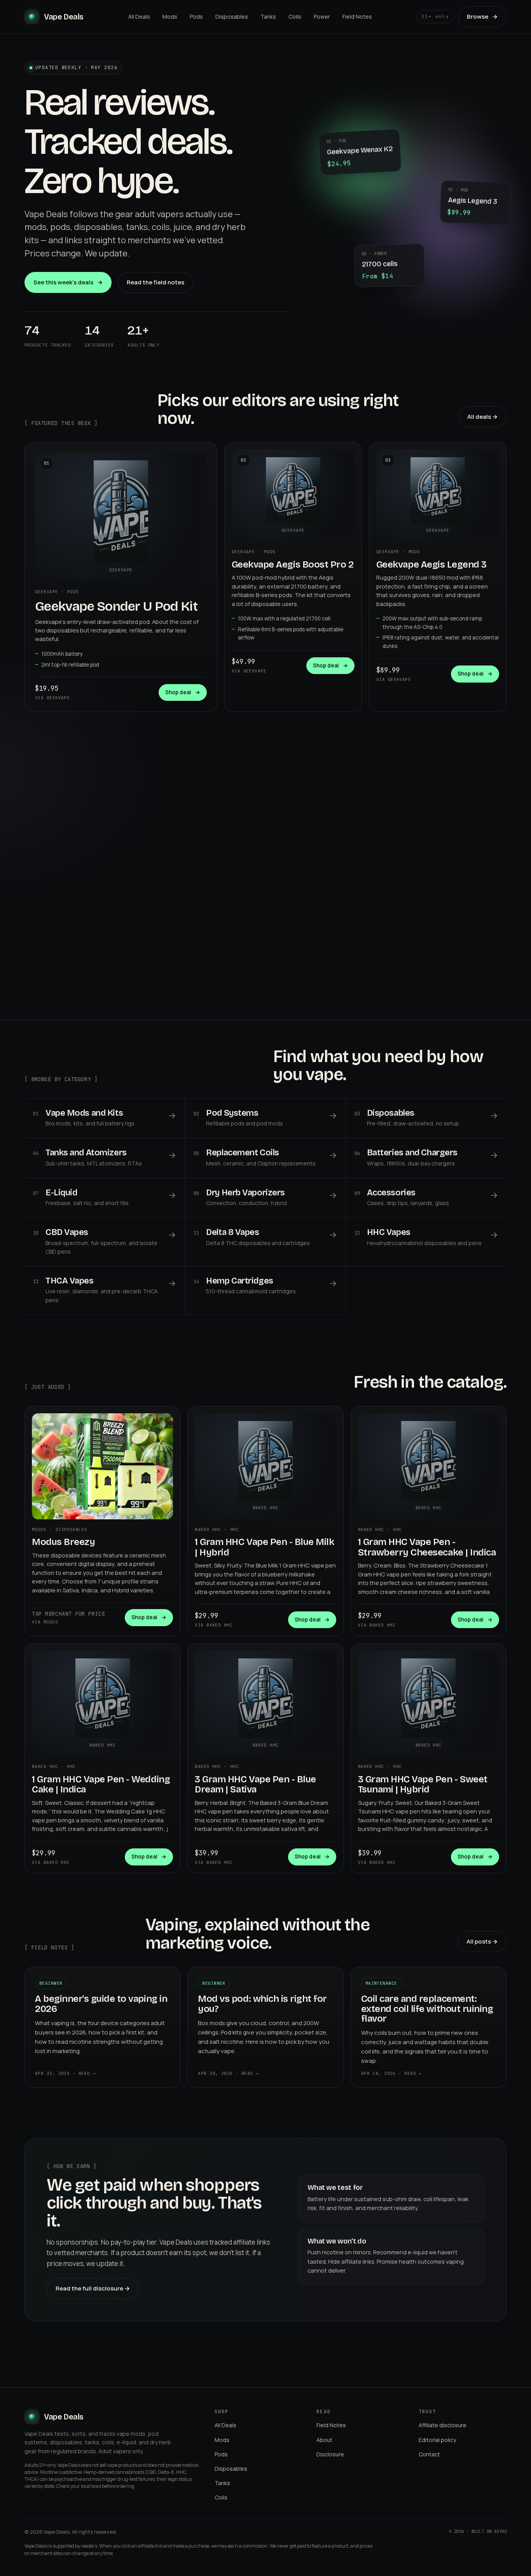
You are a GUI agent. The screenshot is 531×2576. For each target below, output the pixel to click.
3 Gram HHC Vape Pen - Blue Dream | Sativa (255, 1784)
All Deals (139, 17)
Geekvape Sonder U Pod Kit (116, 606)
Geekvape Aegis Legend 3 (431, 564)
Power (322, 17)
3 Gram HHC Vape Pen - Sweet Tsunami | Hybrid (423, 1784)
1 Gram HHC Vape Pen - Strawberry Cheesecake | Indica (427, 1547)
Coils (295, 17)
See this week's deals (68, 282)
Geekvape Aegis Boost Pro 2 (293, 564)
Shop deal (183, 692)
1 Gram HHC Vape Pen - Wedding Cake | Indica (101, 1784)
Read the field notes (155, 282)
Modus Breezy (63, 1542)
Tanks (268, 17)
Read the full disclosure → (93, 2288)
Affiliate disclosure (443, 2425)
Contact (429, 2454)
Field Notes (357, 17)
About (324, 2440)
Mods (170, 17)
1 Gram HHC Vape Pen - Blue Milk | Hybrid (264, 1547)
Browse (482, 17)
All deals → (482, 417)
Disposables (232, 17)
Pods (196, 17)
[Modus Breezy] (102, 1466)
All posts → (482, 1941)
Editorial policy (437, 2440)
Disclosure (330, 2454)
